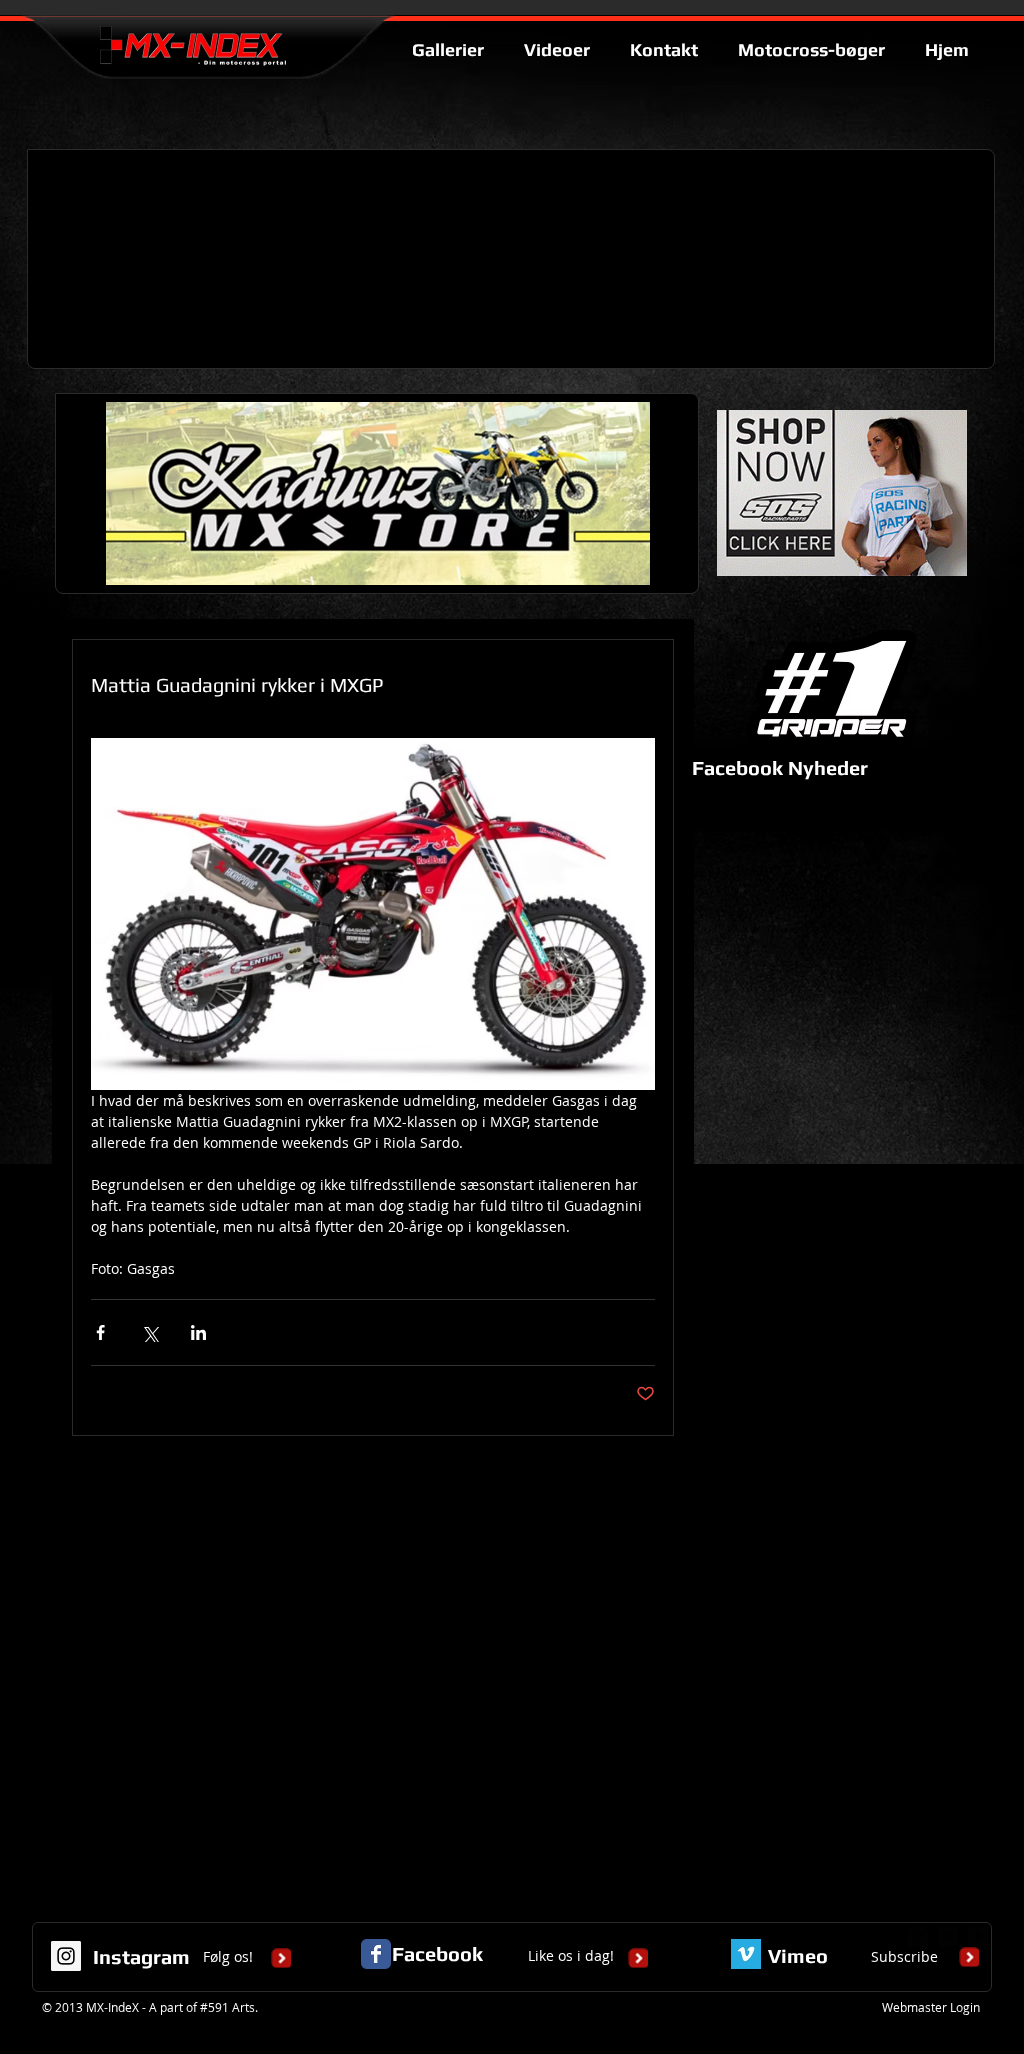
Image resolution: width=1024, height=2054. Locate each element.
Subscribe (904, 1956)
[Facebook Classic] (376, 1954)
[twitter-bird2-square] (948, 1937)
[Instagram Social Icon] (66, 1956)
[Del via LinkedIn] (198, 1332)
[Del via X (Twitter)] (149, 1332)
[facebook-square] (978, 1937)
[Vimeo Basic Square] (746, 1954)
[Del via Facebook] (100, 1332)
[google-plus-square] (918, 1937)
